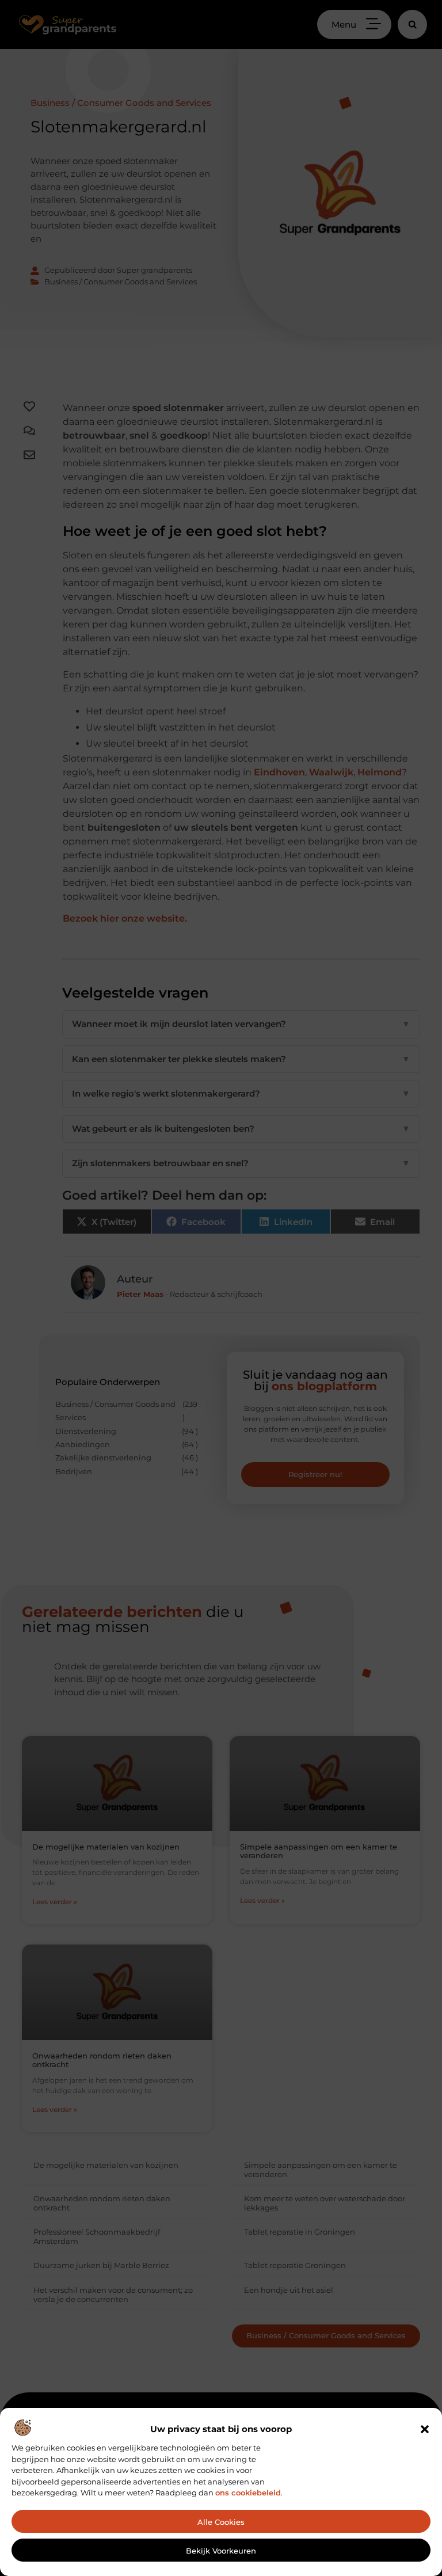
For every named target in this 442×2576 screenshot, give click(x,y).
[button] (425, 2429)
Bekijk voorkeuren (221, 2551)
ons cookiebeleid (248, 2493)
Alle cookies (221, 2522)
